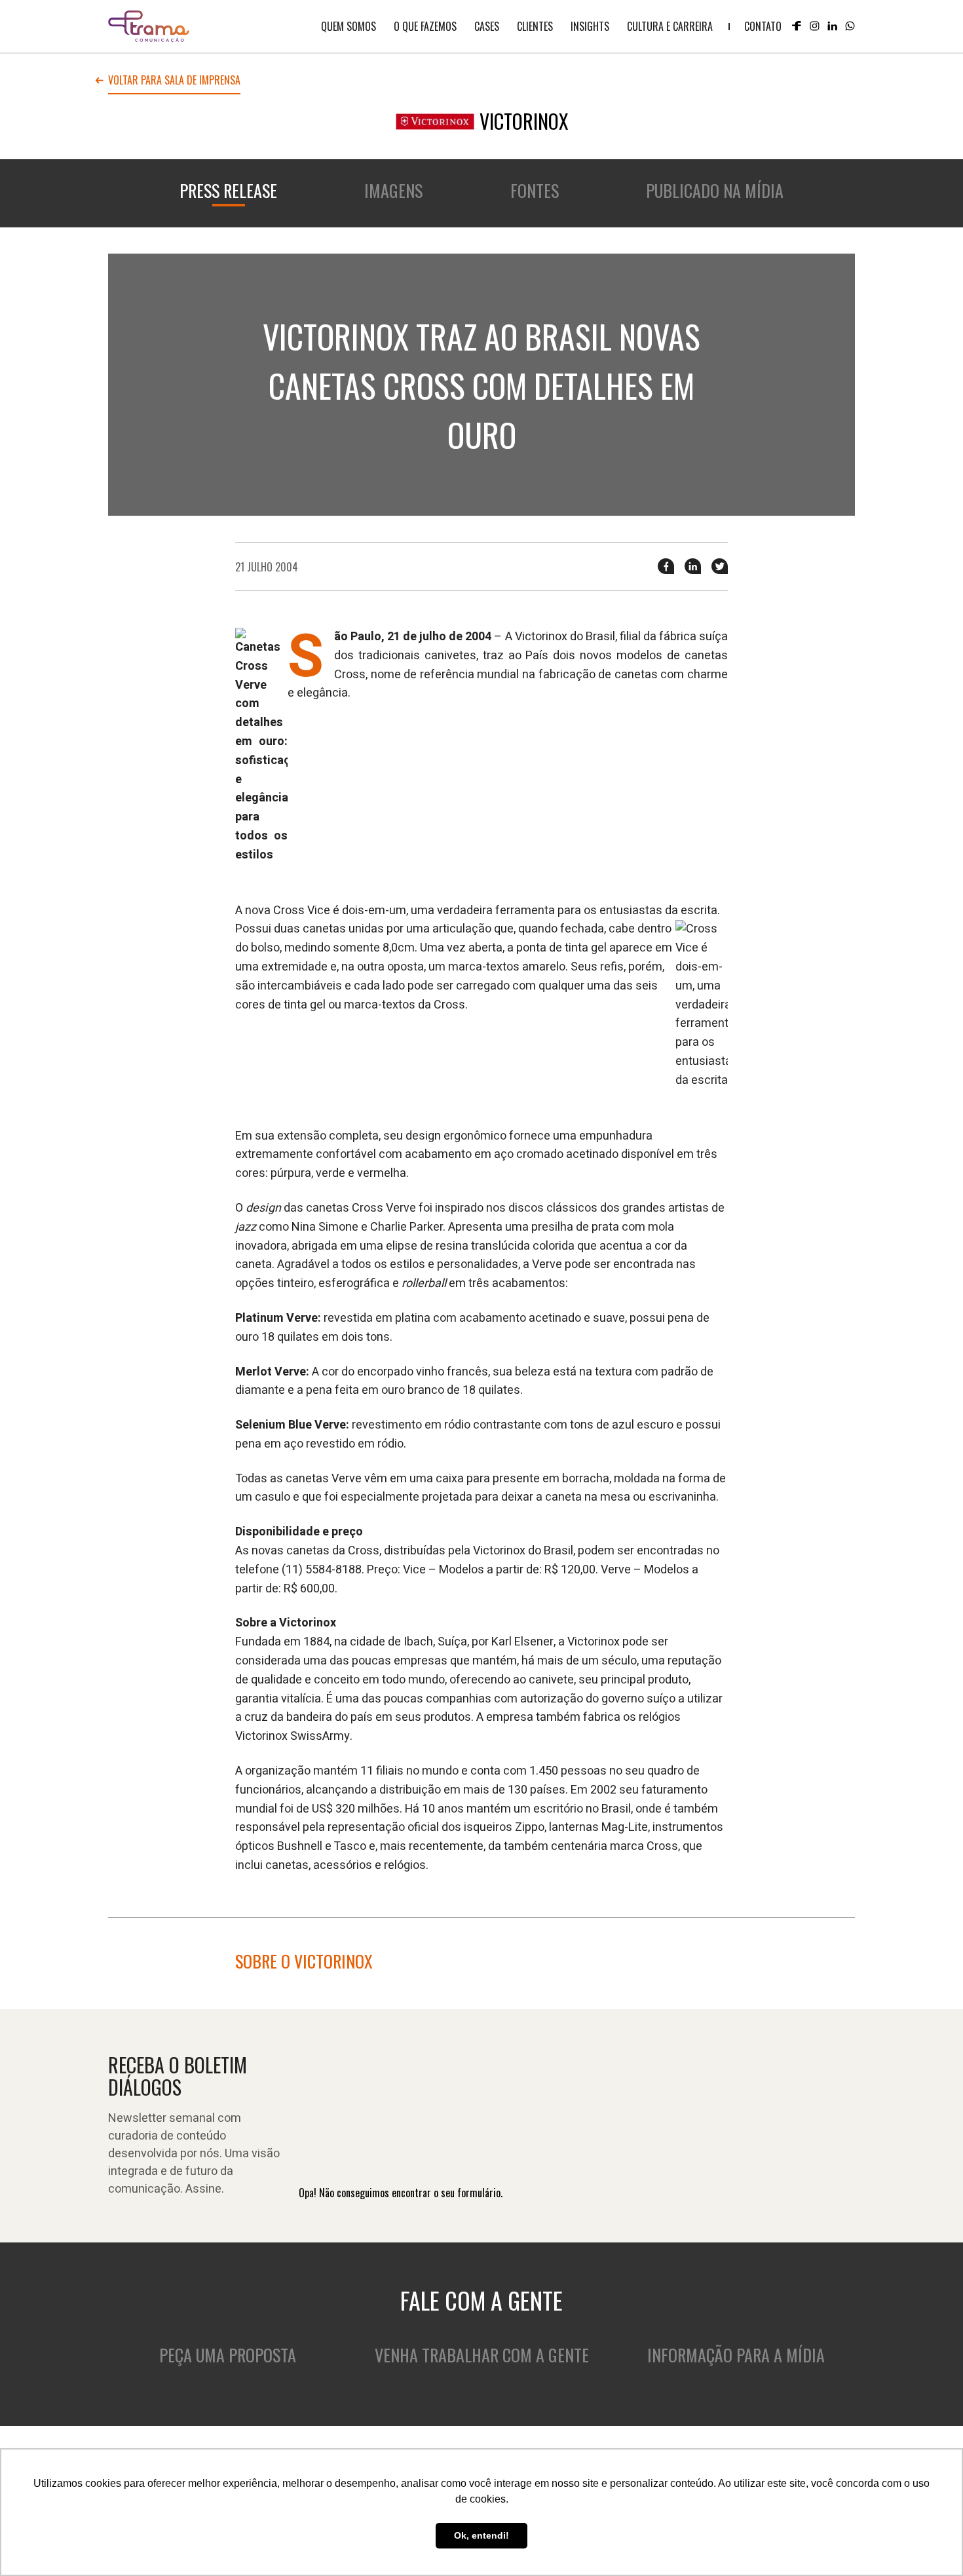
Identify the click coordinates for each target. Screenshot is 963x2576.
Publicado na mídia (715, 190)
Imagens (393, 190)
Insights (590, 26)
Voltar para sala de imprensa (174, 81)
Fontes (535, 190)
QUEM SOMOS (349, 26)
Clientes (535, 26)
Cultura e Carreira (670, 26)
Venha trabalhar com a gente (482, 2355)
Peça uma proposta (228, 2355)
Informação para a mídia (736, 2355)
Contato (763, 26)
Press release (228, 190)
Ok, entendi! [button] (481, 2535)
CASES (487, 26)
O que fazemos (425, 26)
